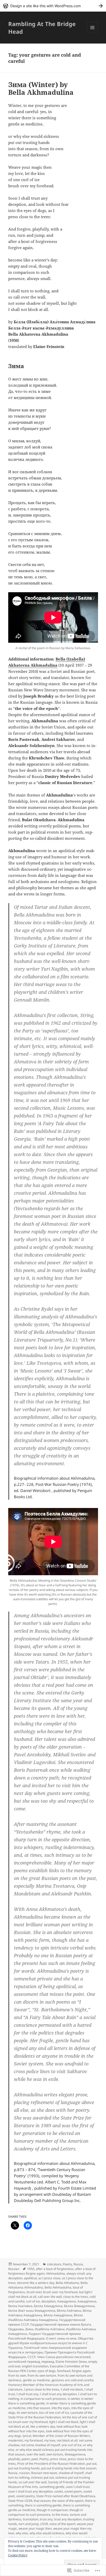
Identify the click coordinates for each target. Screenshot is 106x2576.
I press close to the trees (42, 2389)
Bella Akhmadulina (58, 2287)
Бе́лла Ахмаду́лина (58, 2315)
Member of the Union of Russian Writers (61, 2436)
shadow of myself (71, 2473)
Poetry (67, 2264)
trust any (46, 2519)
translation (31, 2519)
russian (24, 2473)
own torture (55, 2454)
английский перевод (24, 2362)
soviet (59, 2491)
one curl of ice (72, 2445)
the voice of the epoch (68, 2501)
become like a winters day (36, 2283)
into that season (38, 2408)
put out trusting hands (24, 2468)
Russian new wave (44, 2473)
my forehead (34, 2440)
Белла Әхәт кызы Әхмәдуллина (32, 2311)
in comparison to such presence (43, 2399)
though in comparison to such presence (46, 2512)
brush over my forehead (60, 2292)
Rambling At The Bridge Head (42, 28)
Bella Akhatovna (67, 2283)
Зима (29, 2329)
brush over (34, 2292)
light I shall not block (64, 2422)
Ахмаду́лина (87, 2301)
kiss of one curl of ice (54, 2413)
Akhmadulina (55, 2273)
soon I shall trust (78, 2487)
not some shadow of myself (40, 2445)
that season (42, 2501)
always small (76, 2273)
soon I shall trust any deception (30, 2491)
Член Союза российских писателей (64, 2357)
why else (22, 2533)
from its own (17, 2375)
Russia (78, 2264)
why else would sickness (47, 2533)
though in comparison (52, 2510)
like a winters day (43, 2426)
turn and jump (29, 2524)
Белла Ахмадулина (48, 2306)
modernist (16, 2440)
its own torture (27, 2413)
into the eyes (61, 2408)
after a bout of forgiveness (55, 2269)
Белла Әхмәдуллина (79, 2306)
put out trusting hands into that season (69, 2468)
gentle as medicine (36, 2380)
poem (26, 2459)
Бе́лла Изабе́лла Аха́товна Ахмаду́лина (46, 2317)
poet (35, 2459)
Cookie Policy (18, 2555)
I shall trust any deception (58, 2394)
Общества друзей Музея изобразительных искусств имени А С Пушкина (51, 2343)
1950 (31, 2269)
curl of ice (33, 2301)
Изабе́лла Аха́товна (50, 2329)
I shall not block (72, 2389)
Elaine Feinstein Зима (71, 2362)
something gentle (52, 2487)
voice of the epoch (62, 2524)
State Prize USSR (20, 2501)
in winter (74, 2399)
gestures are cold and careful (72, 2380)
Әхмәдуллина (75, 2454)
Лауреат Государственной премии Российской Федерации (45, 2336)
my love (50, 2440)
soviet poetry (25, 2496)
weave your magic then (35, 2528)
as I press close (49, 2278)
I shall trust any (27, 2394)
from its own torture (42, 2375)
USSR (44, 2524)
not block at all (67, 2440)
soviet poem (73, 2491)
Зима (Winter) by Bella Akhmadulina (41, 88)
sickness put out (42, 2477)
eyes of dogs (47, 2371)
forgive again (81, 2371)
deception (48, 2301)
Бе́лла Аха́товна (69, 2311)
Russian (14, 2269)
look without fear (68, 2426)
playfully (14, 2459)
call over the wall (50, 2297)
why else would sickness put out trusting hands (48, 2535)
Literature (54, 2264)
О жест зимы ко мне (61, 2338)
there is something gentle (43, 2505)
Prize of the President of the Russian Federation (51, 2464)
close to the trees (76, 2297)
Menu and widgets (92, 33)
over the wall (36, 2454)
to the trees (60, 2515)
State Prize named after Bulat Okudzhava (66, 2496)
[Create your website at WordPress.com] (53, 6)
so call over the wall (33, 2482)
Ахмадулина (67, 2301)
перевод (48, 2362)
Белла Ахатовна (20, 2306)
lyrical (27, 2436)
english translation (35, 2366)
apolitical (30, 2278)
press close (58, 2459)
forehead (64, 2371)
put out (91, 2464)
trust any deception (68, 2519)
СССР (32, 2357)
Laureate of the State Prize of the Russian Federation (50, 2415)
